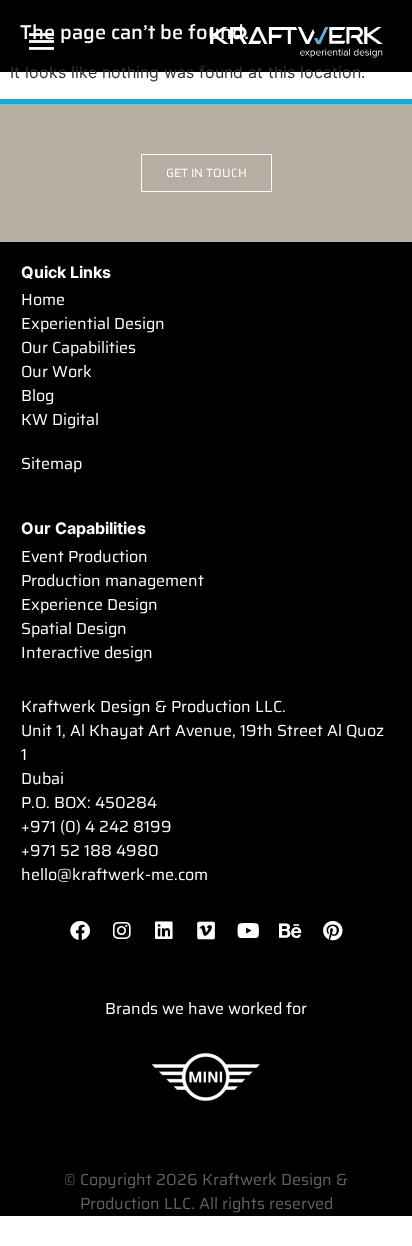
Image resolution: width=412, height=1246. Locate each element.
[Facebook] (80, 931)
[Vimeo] (206, 931)
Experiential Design (93, 324)
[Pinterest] (332, 931)
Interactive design (87, 653)
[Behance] (290, 931)
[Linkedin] (164, 931)
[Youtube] (248, 931)
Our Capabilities (78, 348)
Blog (37, 396)
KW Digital (60, 420)
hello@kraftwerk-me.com (114, 874)
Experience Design (89, 605)
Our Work (56, 372)
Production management (112, 581)
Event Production (84, 557)
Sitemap (51, 464)
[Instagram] (122, 931)
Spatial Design (74, 629)
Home (43, 300)
